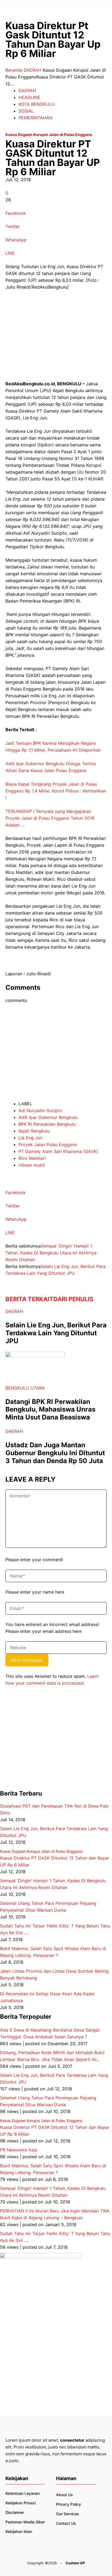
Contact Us (66, 2523)
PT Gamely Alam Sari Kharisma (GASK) (58, 1151)
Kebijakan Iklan (19, 2531)
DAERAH (32, 70)
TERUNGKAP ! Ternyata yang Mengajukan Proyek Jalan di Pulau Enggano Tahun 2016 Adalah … (50, 818)
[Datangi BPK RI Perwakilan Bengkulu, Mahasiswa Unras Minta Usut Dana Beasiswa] (35, 1355)
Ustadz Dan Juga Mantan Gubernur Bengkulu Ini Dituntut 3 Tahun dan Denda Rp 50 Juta (55, 1453)
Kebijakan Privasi (21, 2503)
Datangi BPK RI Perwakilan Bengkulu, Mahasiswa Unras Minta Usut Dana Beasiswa (50, 1410)
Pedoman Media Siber (25, 2522)
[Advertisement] (46, 338)
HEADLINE (29, 97)
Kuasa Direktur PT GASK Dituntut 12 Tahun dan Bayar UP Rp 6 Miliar (55, 1858)
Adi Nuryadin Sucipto (40, 1110)
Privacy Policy (69, 2504)
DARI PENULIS (73, 1299)
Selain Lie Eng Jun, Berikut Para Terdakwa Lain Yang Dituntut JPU (56, 1333)
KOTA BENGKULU (37, 104)
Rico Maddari (32, 1158)
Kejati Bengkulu (34, 1131)
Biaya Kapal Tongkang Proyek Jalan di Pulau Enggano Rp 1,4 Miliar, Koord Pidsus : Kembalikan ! (56, 791)
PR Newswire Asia (18, 2150)
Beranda (14, 70)
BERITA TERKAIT (29, 1299)
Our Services (68, 2514)
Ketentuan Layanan (23, 2493)
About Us (64, 2495)
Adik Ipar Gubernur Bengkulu (48, 1117)
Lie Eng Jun (30, 1138)
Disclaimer (15, 2512)
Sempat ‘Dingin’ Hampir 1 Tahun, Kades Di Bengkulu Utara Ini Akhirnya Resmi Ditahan (51, 1253)
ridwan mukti (32, 1165)
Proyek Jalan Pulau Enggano (48, 1145)
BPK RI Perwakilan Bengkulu (47, 1124)
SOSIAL (26, 111)
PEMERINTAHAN (35, 118)
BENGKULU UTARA (25, 1388)
